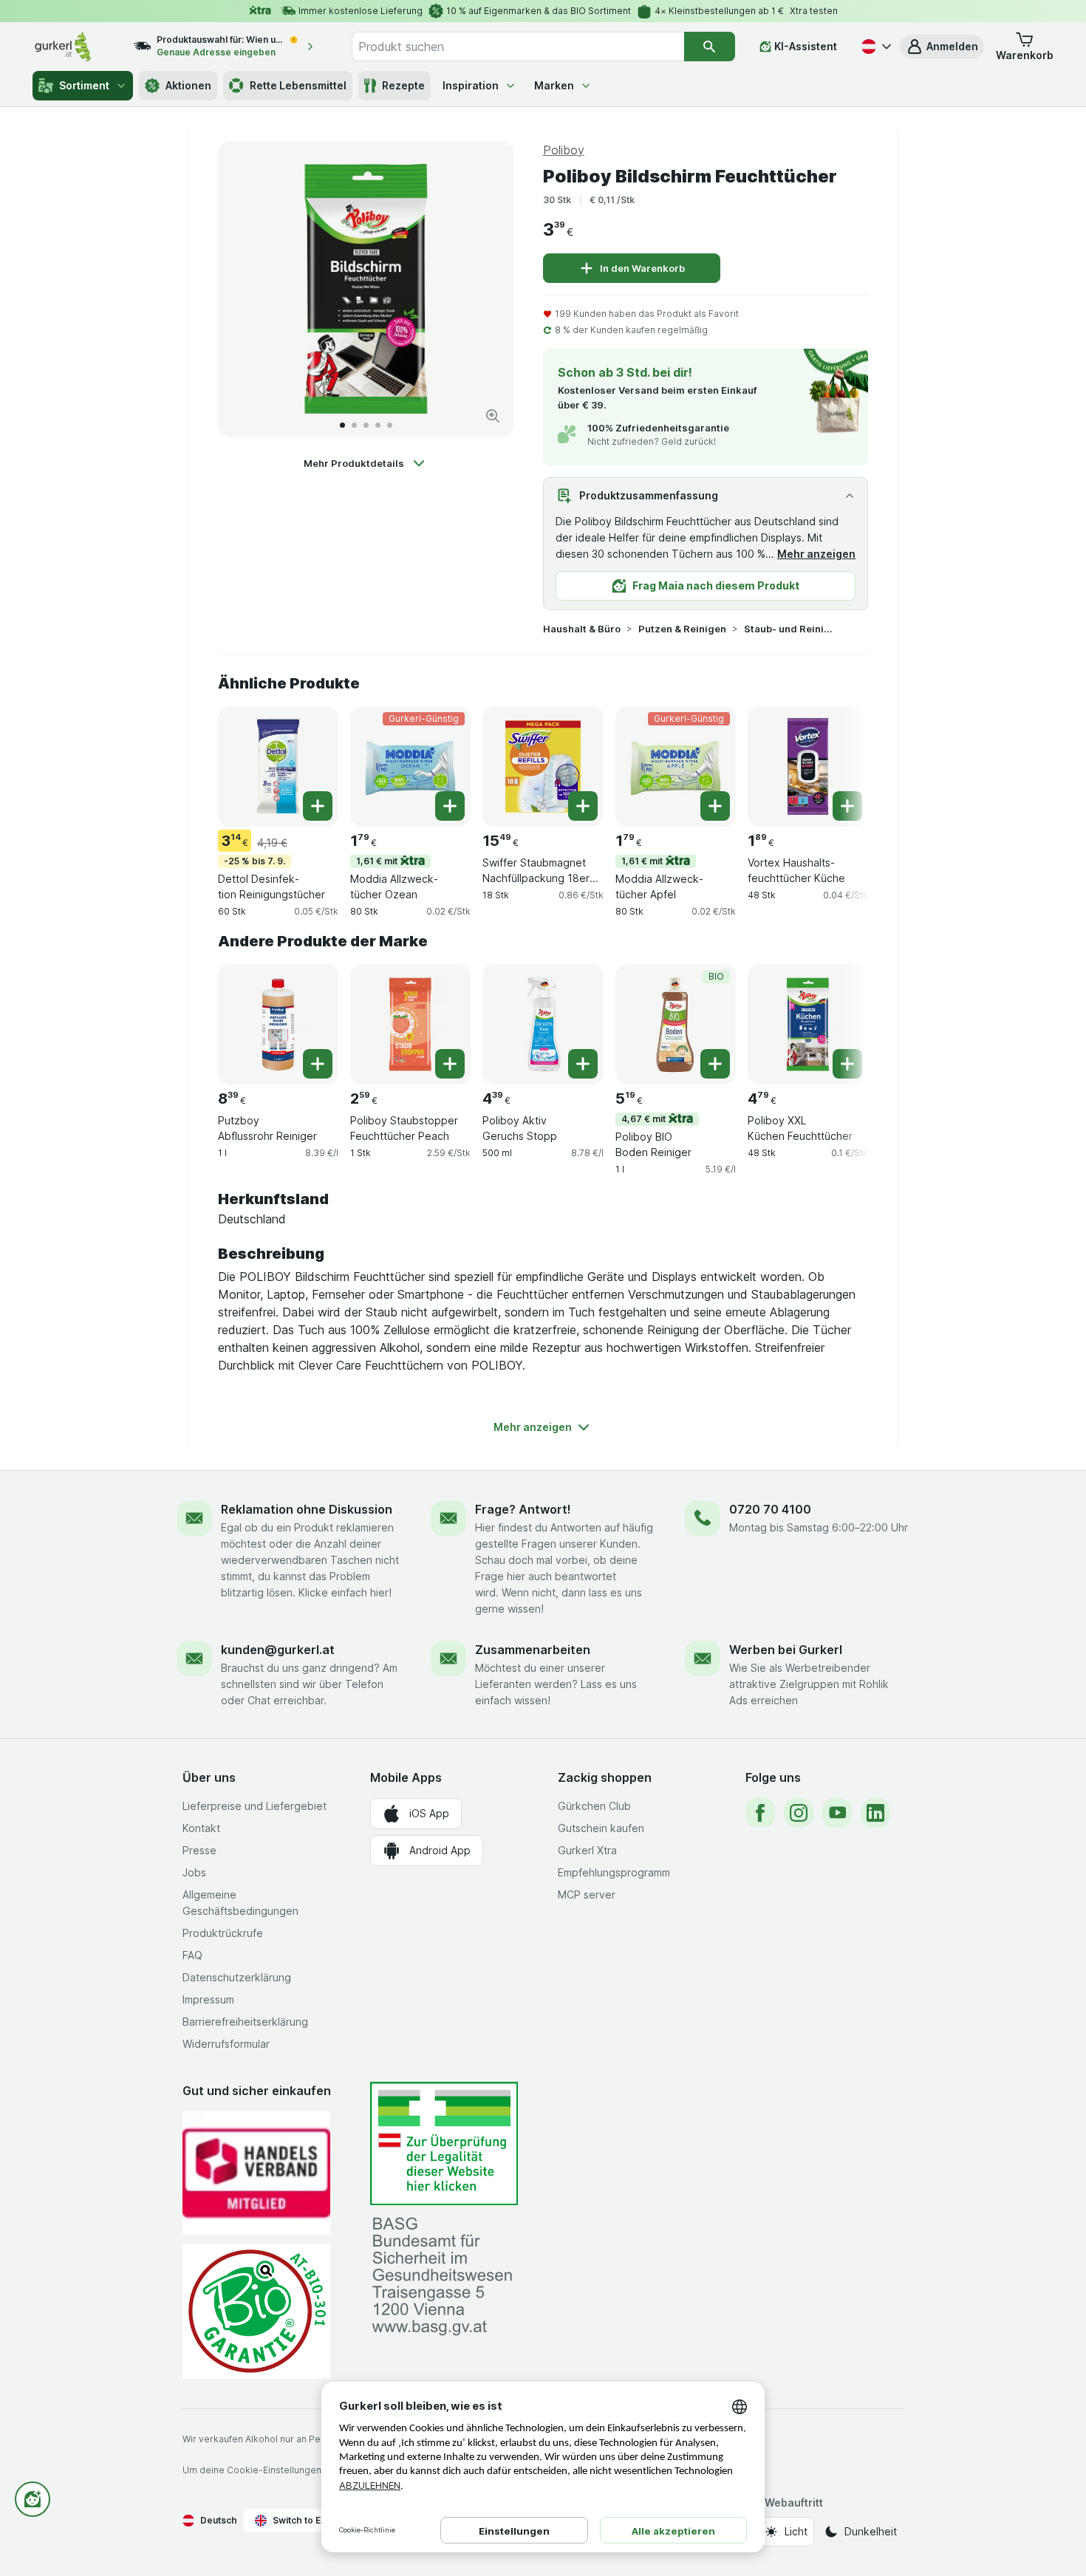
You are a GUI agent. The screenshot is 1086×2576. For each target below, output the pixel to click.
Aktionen (188, 85)
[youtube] (837, 1813)
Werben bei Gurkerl (786, 1650)
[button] (942, 47)
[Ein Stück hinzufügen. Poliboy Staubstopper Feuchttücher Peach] (450, 1064)
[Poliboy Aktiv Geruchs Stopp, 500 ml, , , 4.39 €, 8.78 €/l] (543, 1024)
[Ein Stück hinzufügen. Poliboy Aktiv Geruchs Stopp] (583, 1064)
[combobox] (518, 47)
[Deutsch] (875, 47)
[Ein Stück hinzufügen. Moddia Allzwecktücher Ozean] (450, 806)
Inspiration (471, 85)
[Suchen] (710, 47)
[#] (444, 2143)
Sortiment (84, 85)
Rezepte (403, 85)
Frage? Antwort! (523, 1509)
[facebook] (760, 1813)
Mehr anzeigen (816, 554)
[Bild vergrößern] (493, 416)
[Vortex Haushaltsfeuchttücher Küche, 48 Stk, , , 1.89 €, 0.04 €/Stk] (808, 766)
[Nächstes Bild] (487, 289)
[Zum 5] (390, 425)
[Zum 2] (354, 425)
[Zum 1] (342, 425)
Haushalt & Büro (582, 629)
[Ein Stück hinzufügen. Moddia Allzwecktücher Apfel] (715, 806)
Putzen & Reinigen (682, 629)
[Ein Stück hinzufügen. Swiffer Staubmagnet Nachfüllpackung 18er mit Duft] (583, 806)
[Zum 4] (378, 425)
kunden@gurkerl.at (278, 1650)
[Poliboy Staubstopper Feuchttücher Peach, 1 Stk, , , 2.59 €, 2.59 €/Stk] (410, 1024)
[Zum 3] (366, 425)
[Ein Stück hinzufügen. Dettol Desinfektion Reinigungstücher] (318, 806)
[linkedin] (875, 1813)
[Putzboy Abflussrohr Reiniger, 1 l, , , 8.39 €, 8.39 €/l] (278, 1024)
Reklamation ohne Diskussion (307, 1509)
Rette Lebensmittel (298, 85)
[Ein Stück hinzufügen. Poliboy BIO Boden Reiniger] (715, 1064)
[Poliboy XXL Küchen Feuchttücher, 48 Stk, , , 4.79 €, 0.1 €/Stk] (808, 1024)
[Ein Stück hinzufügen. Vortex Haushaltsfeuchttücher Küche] (847, 806)
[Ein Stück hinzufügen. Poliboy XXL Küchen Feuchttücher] (847, 1064)
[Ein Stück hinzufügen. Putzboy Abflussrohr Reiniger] (318, 1064)
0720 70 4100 (770, 1509)
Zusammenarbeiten (533, 1650)
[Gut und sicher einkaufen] (256, 2311)
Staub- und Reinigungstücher (791, 629)
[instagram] (799, 1813)
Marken (554, 85)
